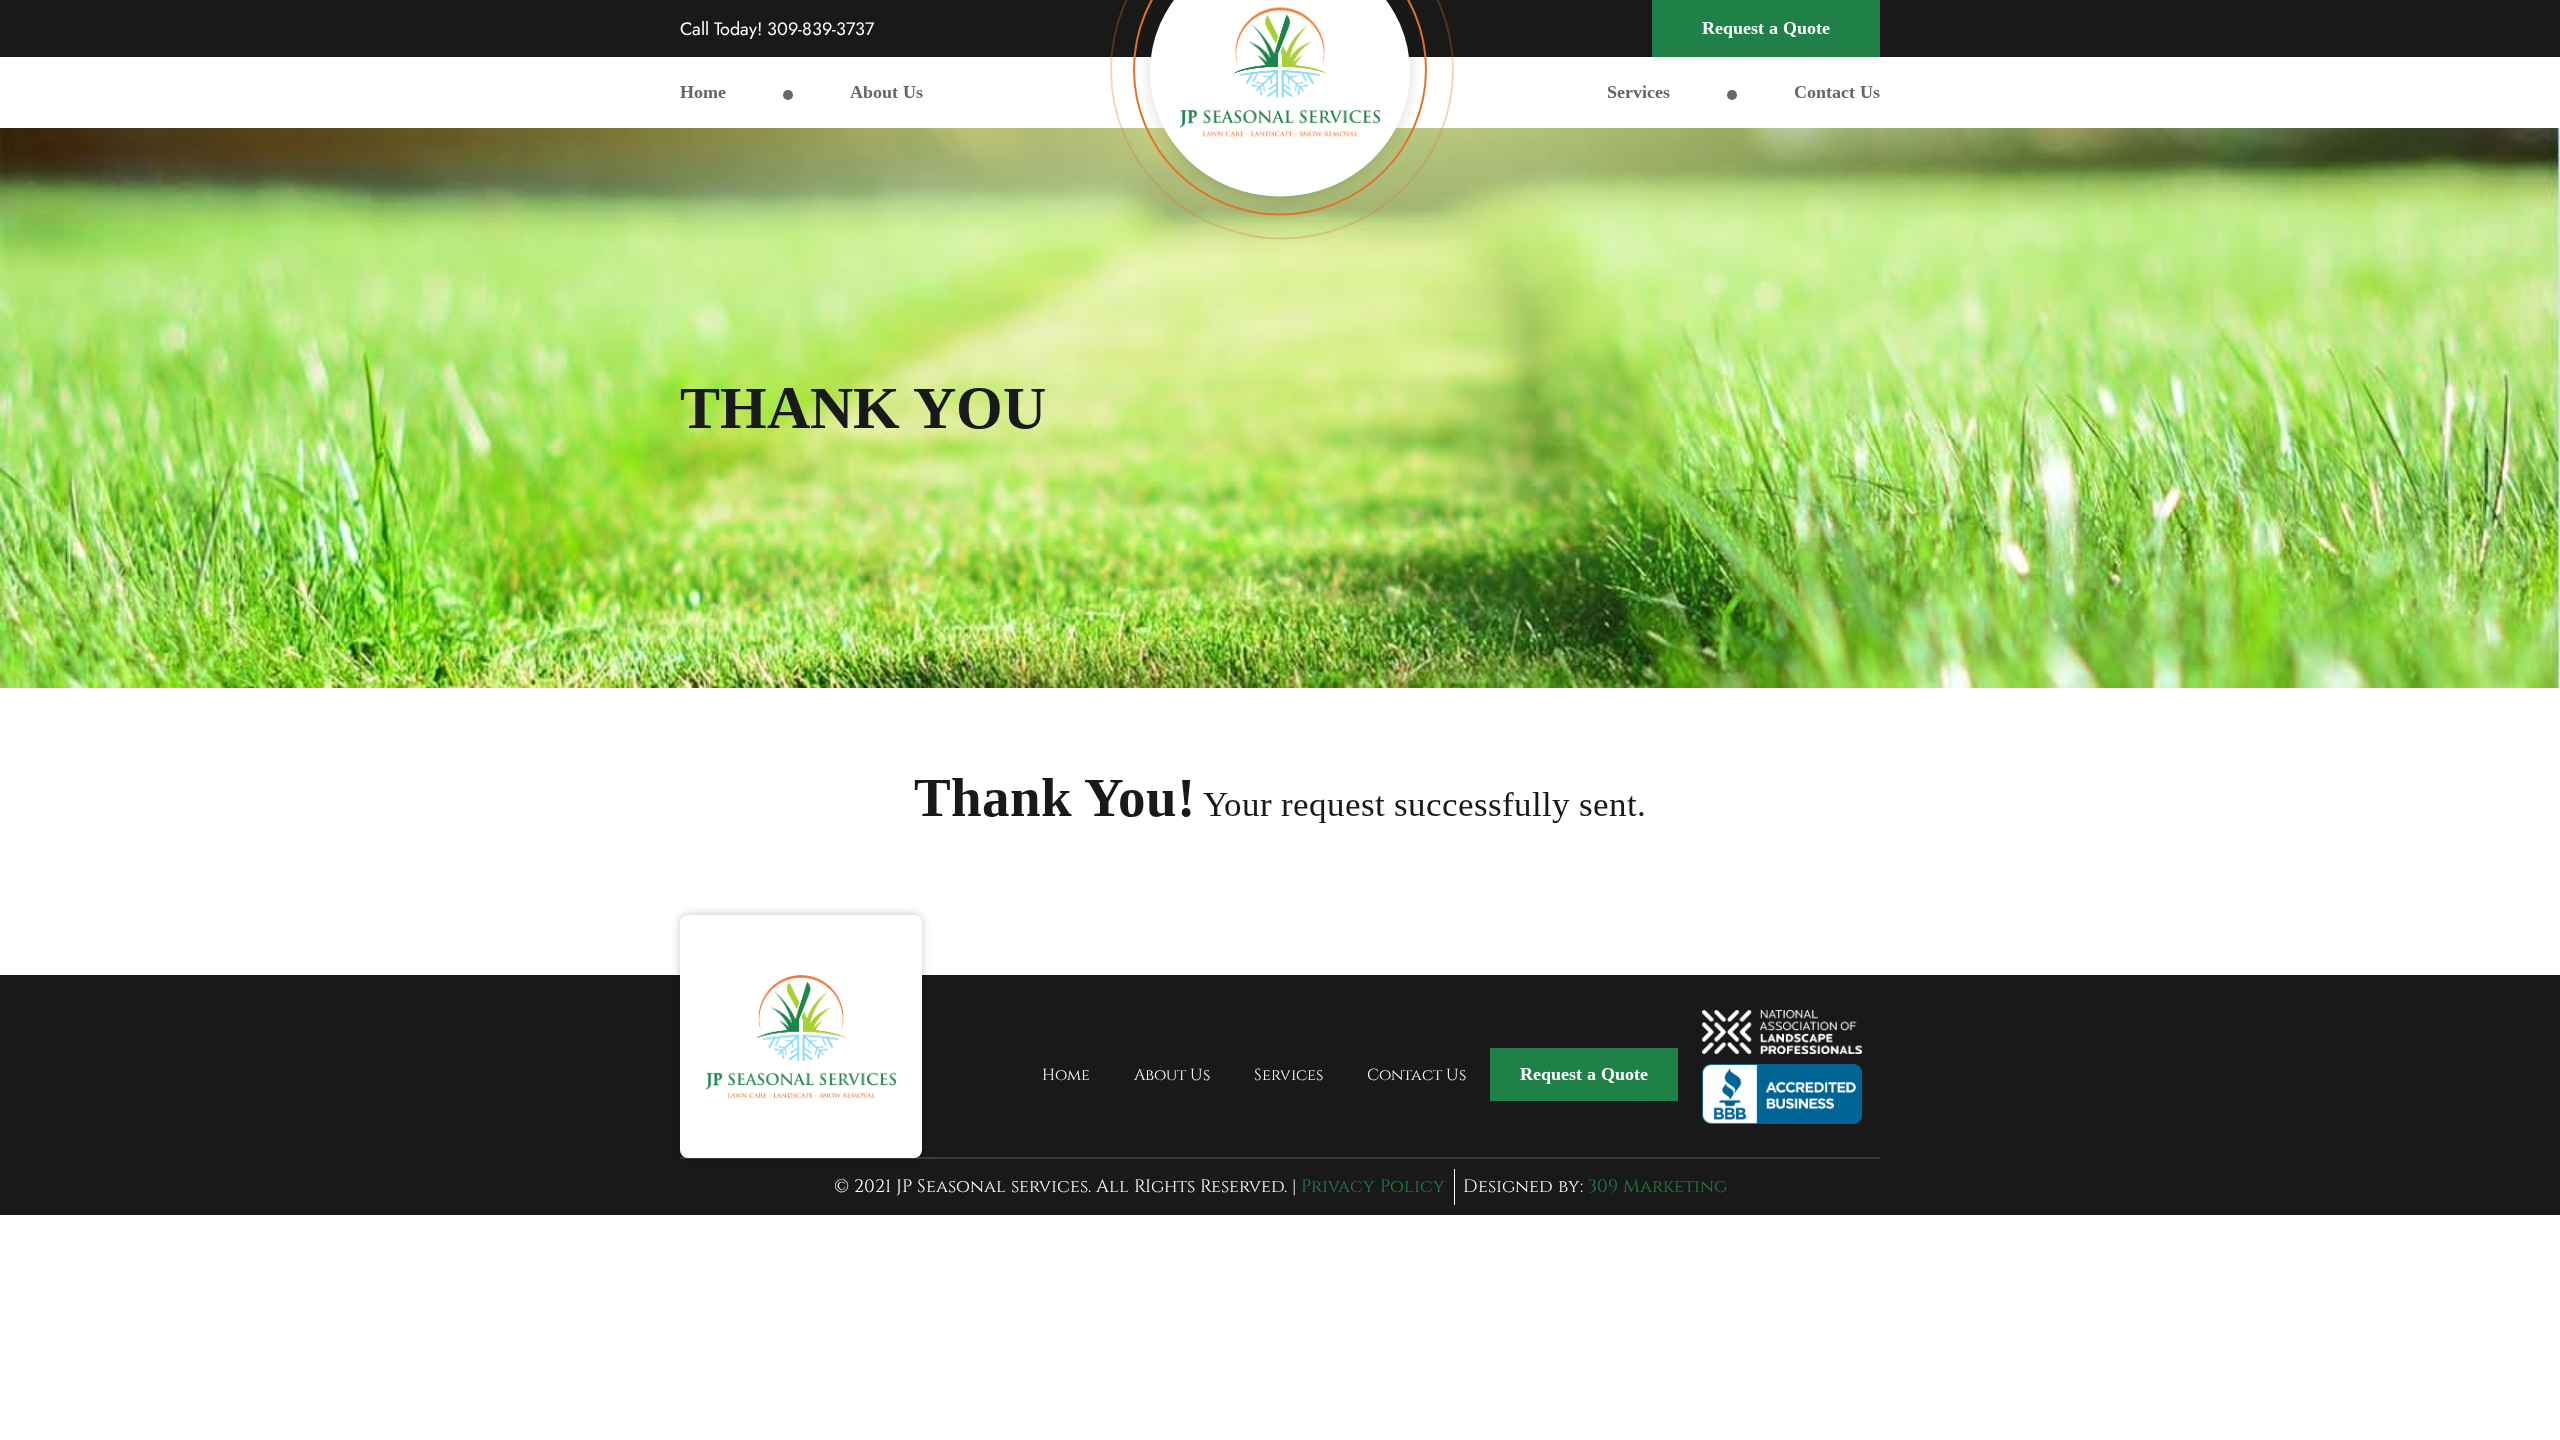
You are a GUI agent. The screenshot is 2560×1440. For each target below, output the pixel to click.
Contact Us (1837, 92)
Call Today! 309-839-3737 (777, 29)
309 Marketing (1657, 1186)
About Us (886, 92)
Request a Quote (1766, 28)
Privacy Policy (1373, 1186)
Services (1638, 92)
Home (703, 92)
